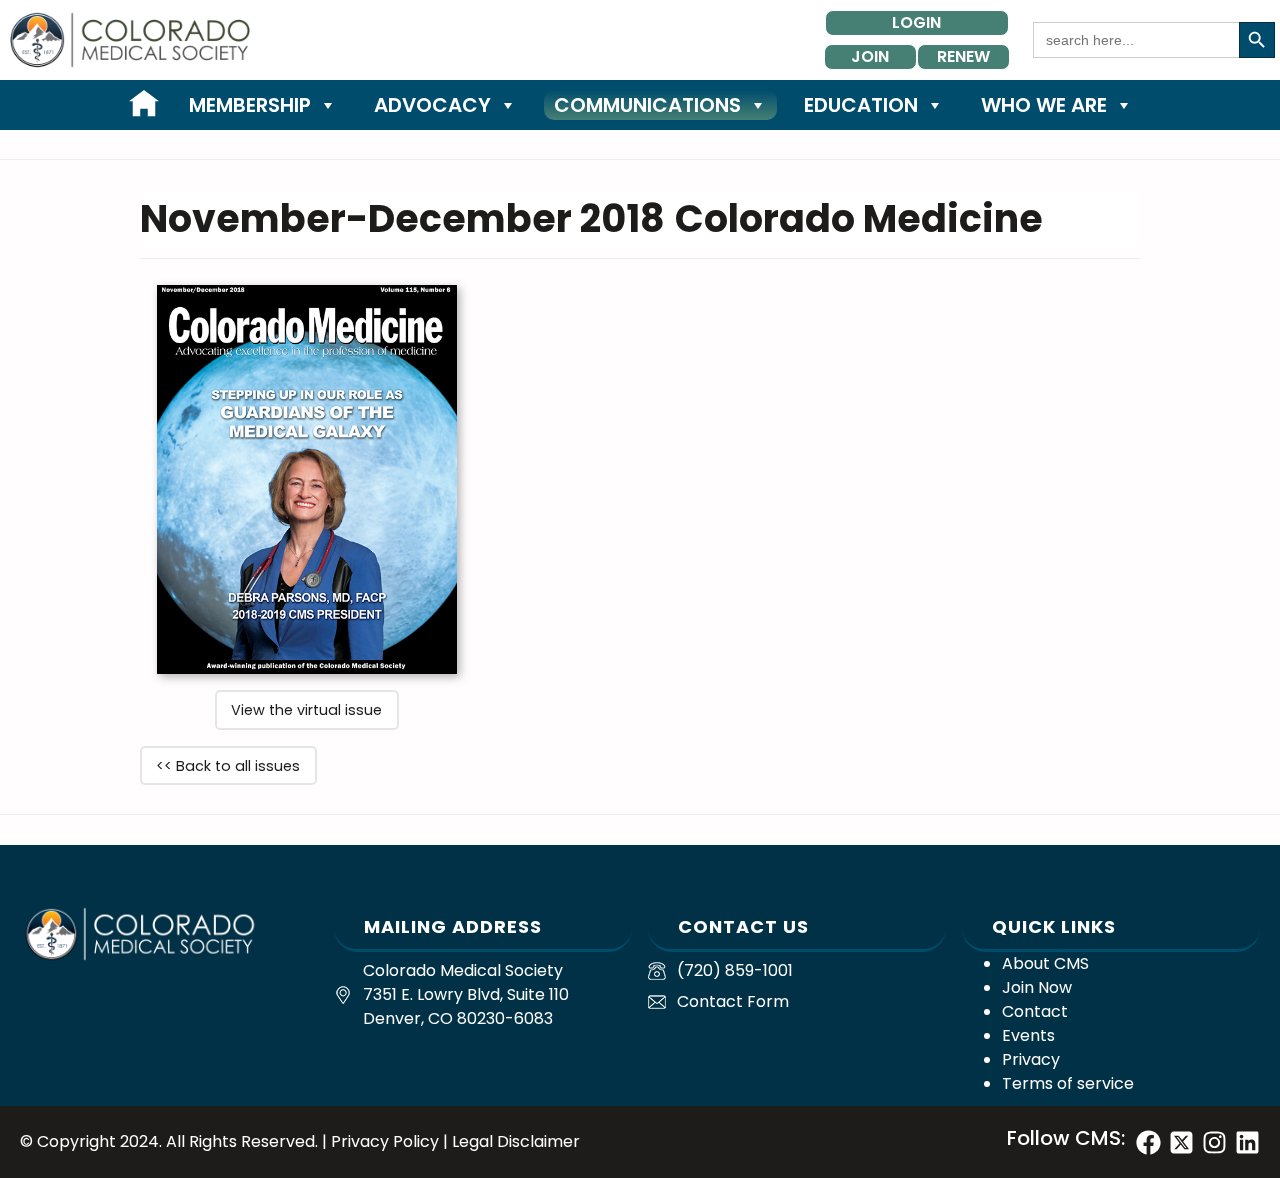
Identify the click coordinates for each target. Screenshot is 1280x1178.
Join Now (1037, 987)
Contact (1035, 1011)
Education (861, 105)
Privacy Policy (385, 1141)
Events (1028, 1035)
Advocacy (432, 105)
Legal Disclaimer (516, 1141)
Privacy (1031, 1059)
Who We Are (1044, 105)
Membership (250, 105)
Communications (647, 105)
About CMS (1045, 963)
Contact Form (733, 1001)
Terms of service (1068, 1083)
